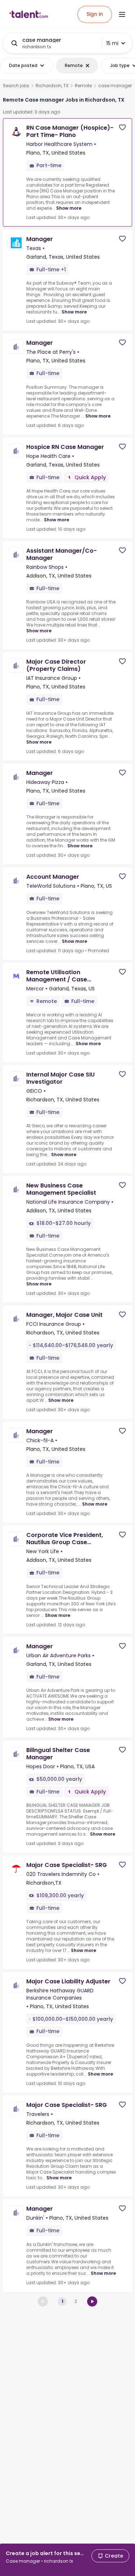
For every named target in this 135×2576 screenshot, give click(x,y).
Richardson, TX (52, 86)
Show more (69, 208)
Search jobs (16, 86)
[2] (92, 2301)
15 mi (112, 43)
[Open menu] (122, 14)
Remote (83, 86)
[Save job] (122, 127)
